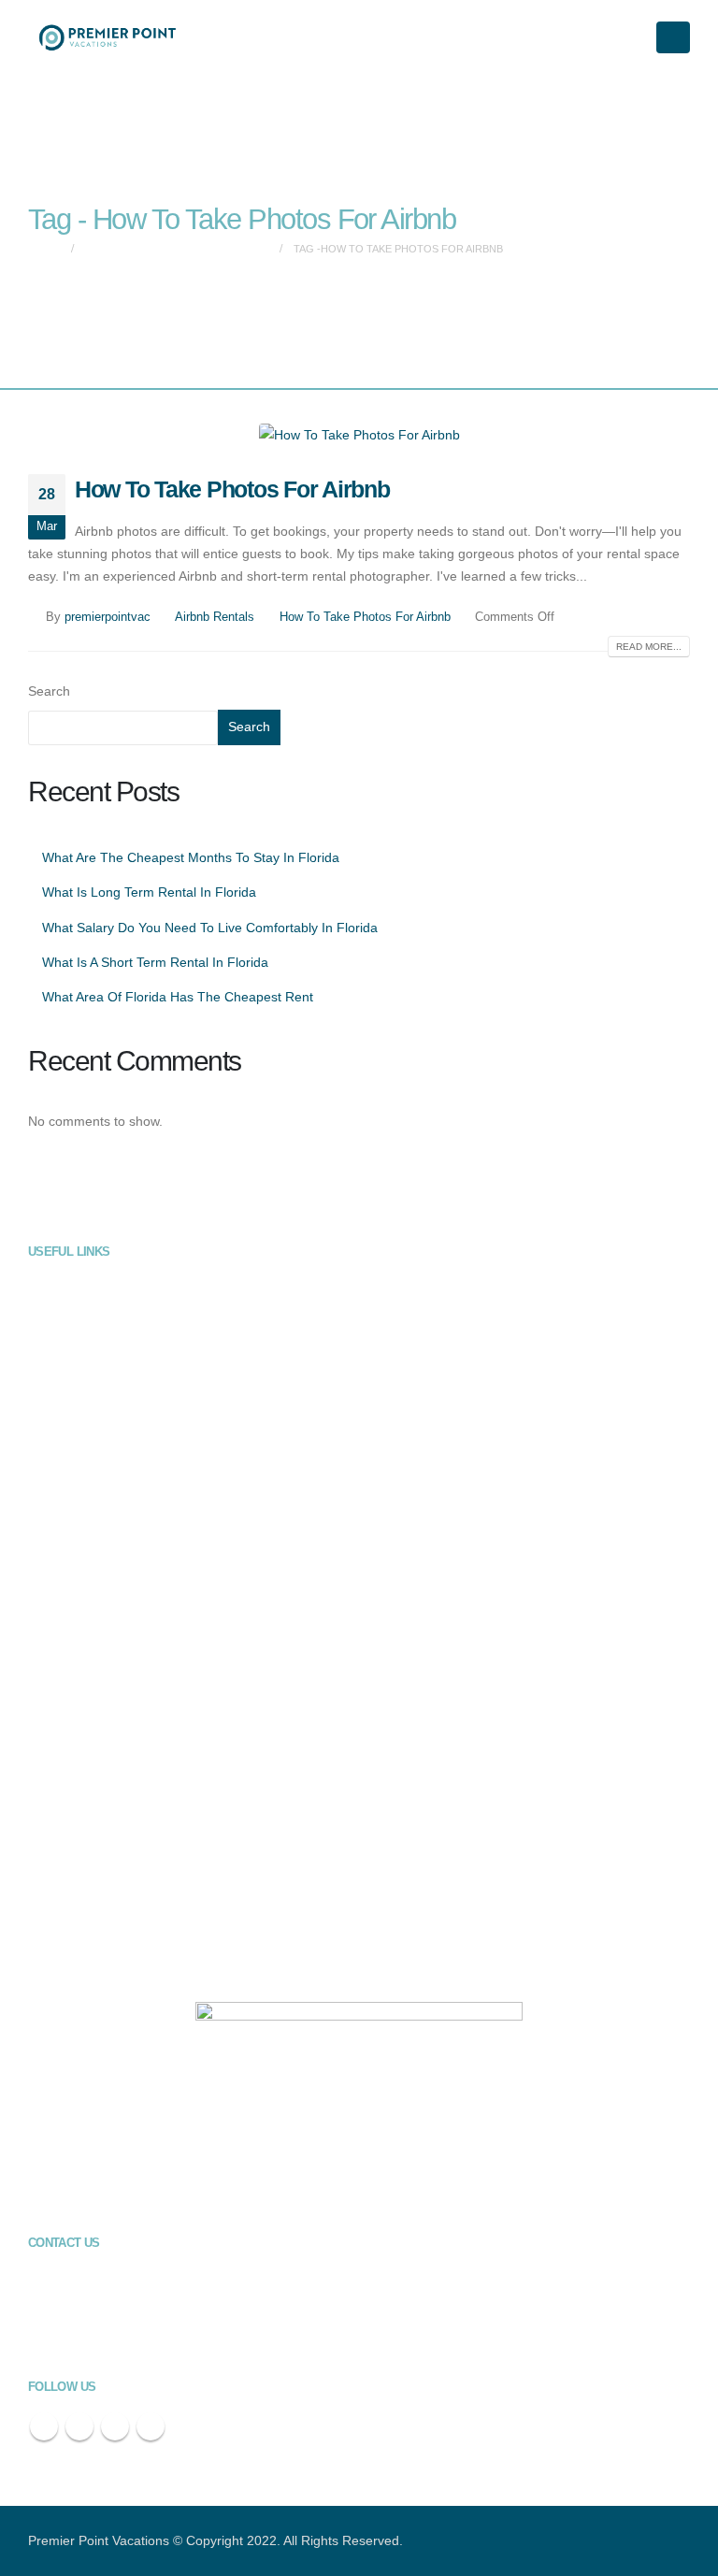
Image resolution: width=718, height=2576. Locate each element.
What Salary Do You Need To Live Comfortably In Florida (210, 928)
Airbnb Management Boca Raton (130, 1884)
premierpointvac (108, 617)
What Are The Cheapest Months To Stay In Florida (191, 857)
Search (49, 691)
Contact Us (72, 1461)
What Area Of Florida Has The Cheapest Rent (178, 997)
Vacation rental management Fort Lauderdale (163, 1566)
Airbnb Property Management (121, 1320)
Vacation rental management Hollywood (149, 1707)
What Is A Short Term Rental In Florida (155, 962)
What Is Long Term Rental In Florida (149, 892)
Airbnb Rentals (215, 617)
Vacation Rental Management (122, 1285)
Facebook (44, 2426)
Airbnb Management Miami (115, 1849)
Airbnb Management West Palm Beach (147, 1919)
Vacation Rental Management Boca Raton (155, 1637)
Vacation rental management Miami (137, 1602)
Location (65, 1496)
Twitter (79, 2426)
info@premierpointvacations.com (179, 2340)
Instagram (151, 2426)
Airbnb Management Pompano (124, 1954)
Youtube (115, 2426)
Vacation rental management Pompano (147, 1743)
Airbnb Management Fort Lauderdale (140, 1778)
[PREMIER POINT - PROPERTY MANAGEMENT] (108, 37)
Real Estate (74, 1355)
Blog (54, 1426)
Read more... (649, 647)
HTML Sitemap (83, 1532)
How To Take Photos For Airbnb (232, 489)
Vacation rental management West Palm (151, 1673)
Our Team (69, 1390)
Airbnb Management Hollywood (126, 1813)
